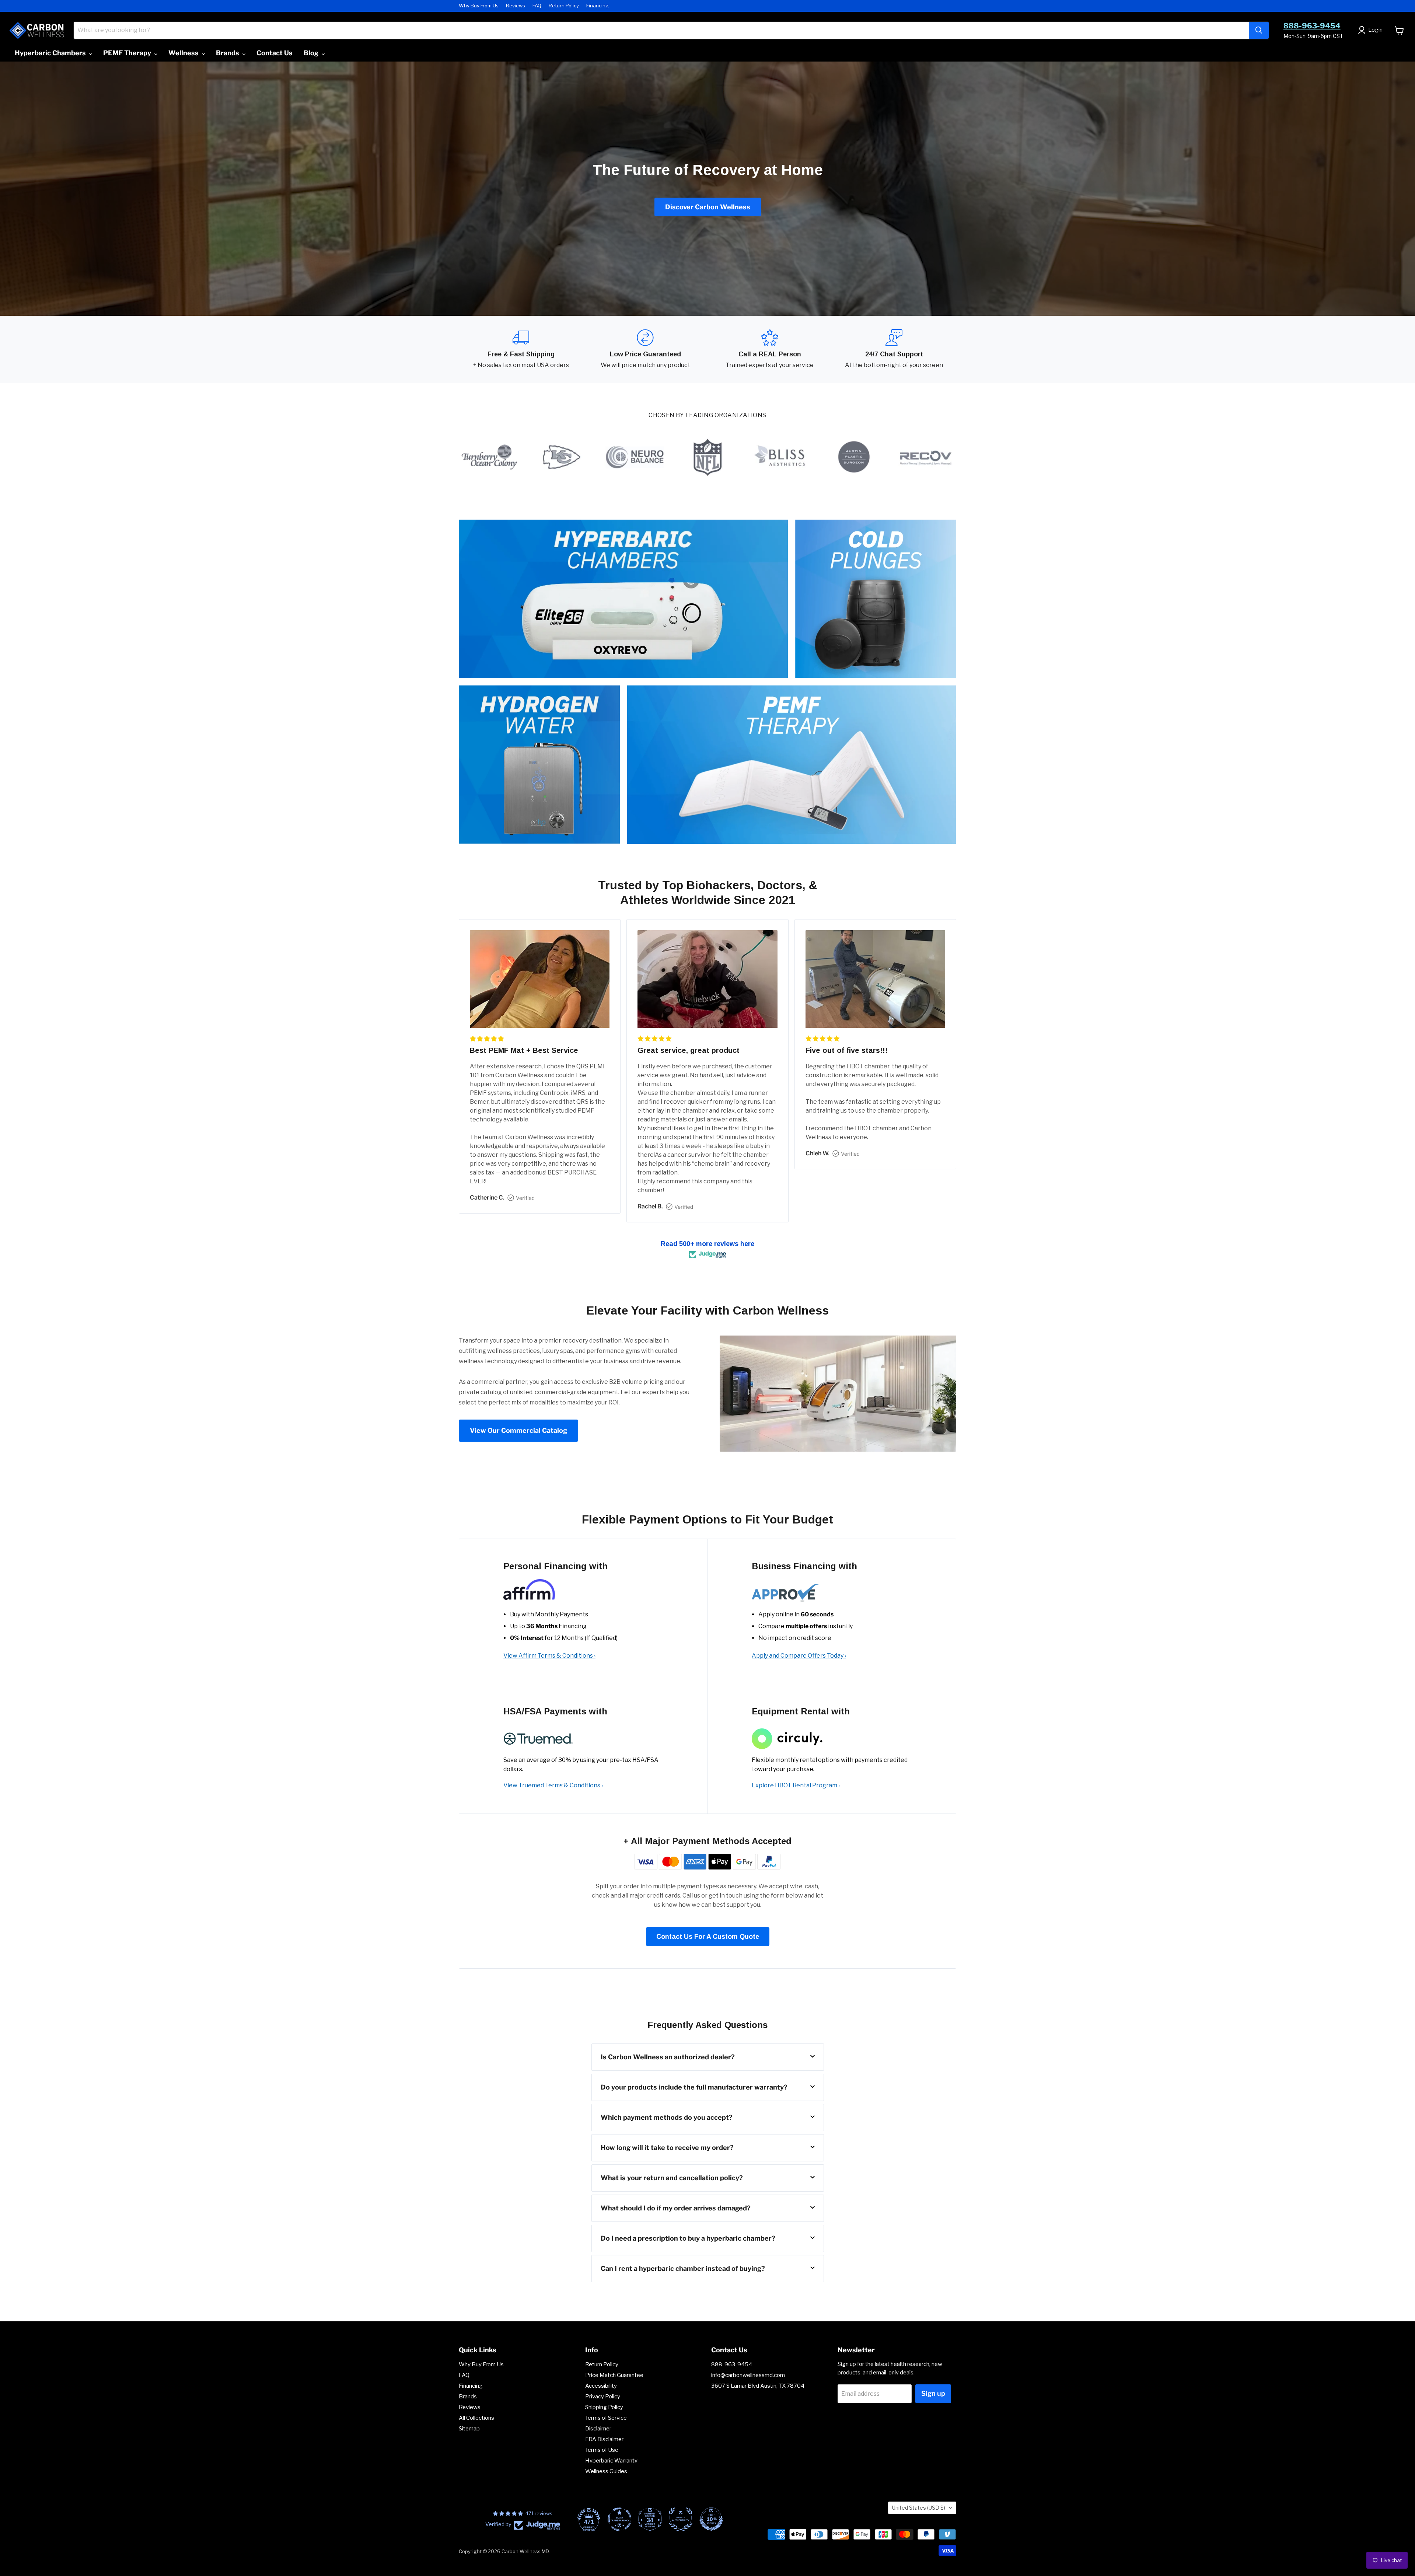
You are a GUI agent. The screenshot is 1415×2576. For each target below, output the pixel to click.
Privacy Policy (603, 2397)
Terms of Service (606, 2418)
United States (919, 2508)
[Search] (1259, 30)
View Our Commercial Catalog (518, 1430)
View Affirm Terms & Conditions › (549, 1656)
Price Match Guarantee (614, 2375)
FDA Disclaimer (604, 2439)
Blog (312, 53)
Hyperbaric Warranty (611, 2461)
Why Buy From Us (479, 6)
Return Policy (564, 6)
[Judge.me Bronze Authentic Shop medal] (681, 2519)
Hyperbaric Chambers (51, 53)
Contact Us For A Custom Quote (708, 1937)
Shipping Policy (604, 2407)
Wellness (184, 53)
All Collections (476, 2418)
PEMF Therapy (128, 53)
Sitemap (469, 2429)
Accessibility (601, 2386)
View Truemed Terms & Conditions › (553, 1785)
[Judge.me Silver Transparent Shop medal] (619, 2519)
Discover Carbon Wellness (708, 207)
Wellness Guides (606, 2471)
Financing (598, 6)
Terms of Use (602, 2450)
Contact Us (275, 53)
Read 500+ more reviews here (707, 1244)
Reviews (516, 6)
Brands (228, 53)
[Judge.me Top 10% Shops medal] (711, 2519)
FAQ (537, 6)
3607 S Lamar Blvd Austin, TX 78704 (758, 2386)
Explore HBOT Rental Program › (796, 1785)
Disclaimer (598, 2429)
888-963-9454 (1312, 26)
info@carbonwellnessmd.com (748, 2375)
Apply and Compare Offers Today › (799, 1656)
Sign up (933, 2393)
